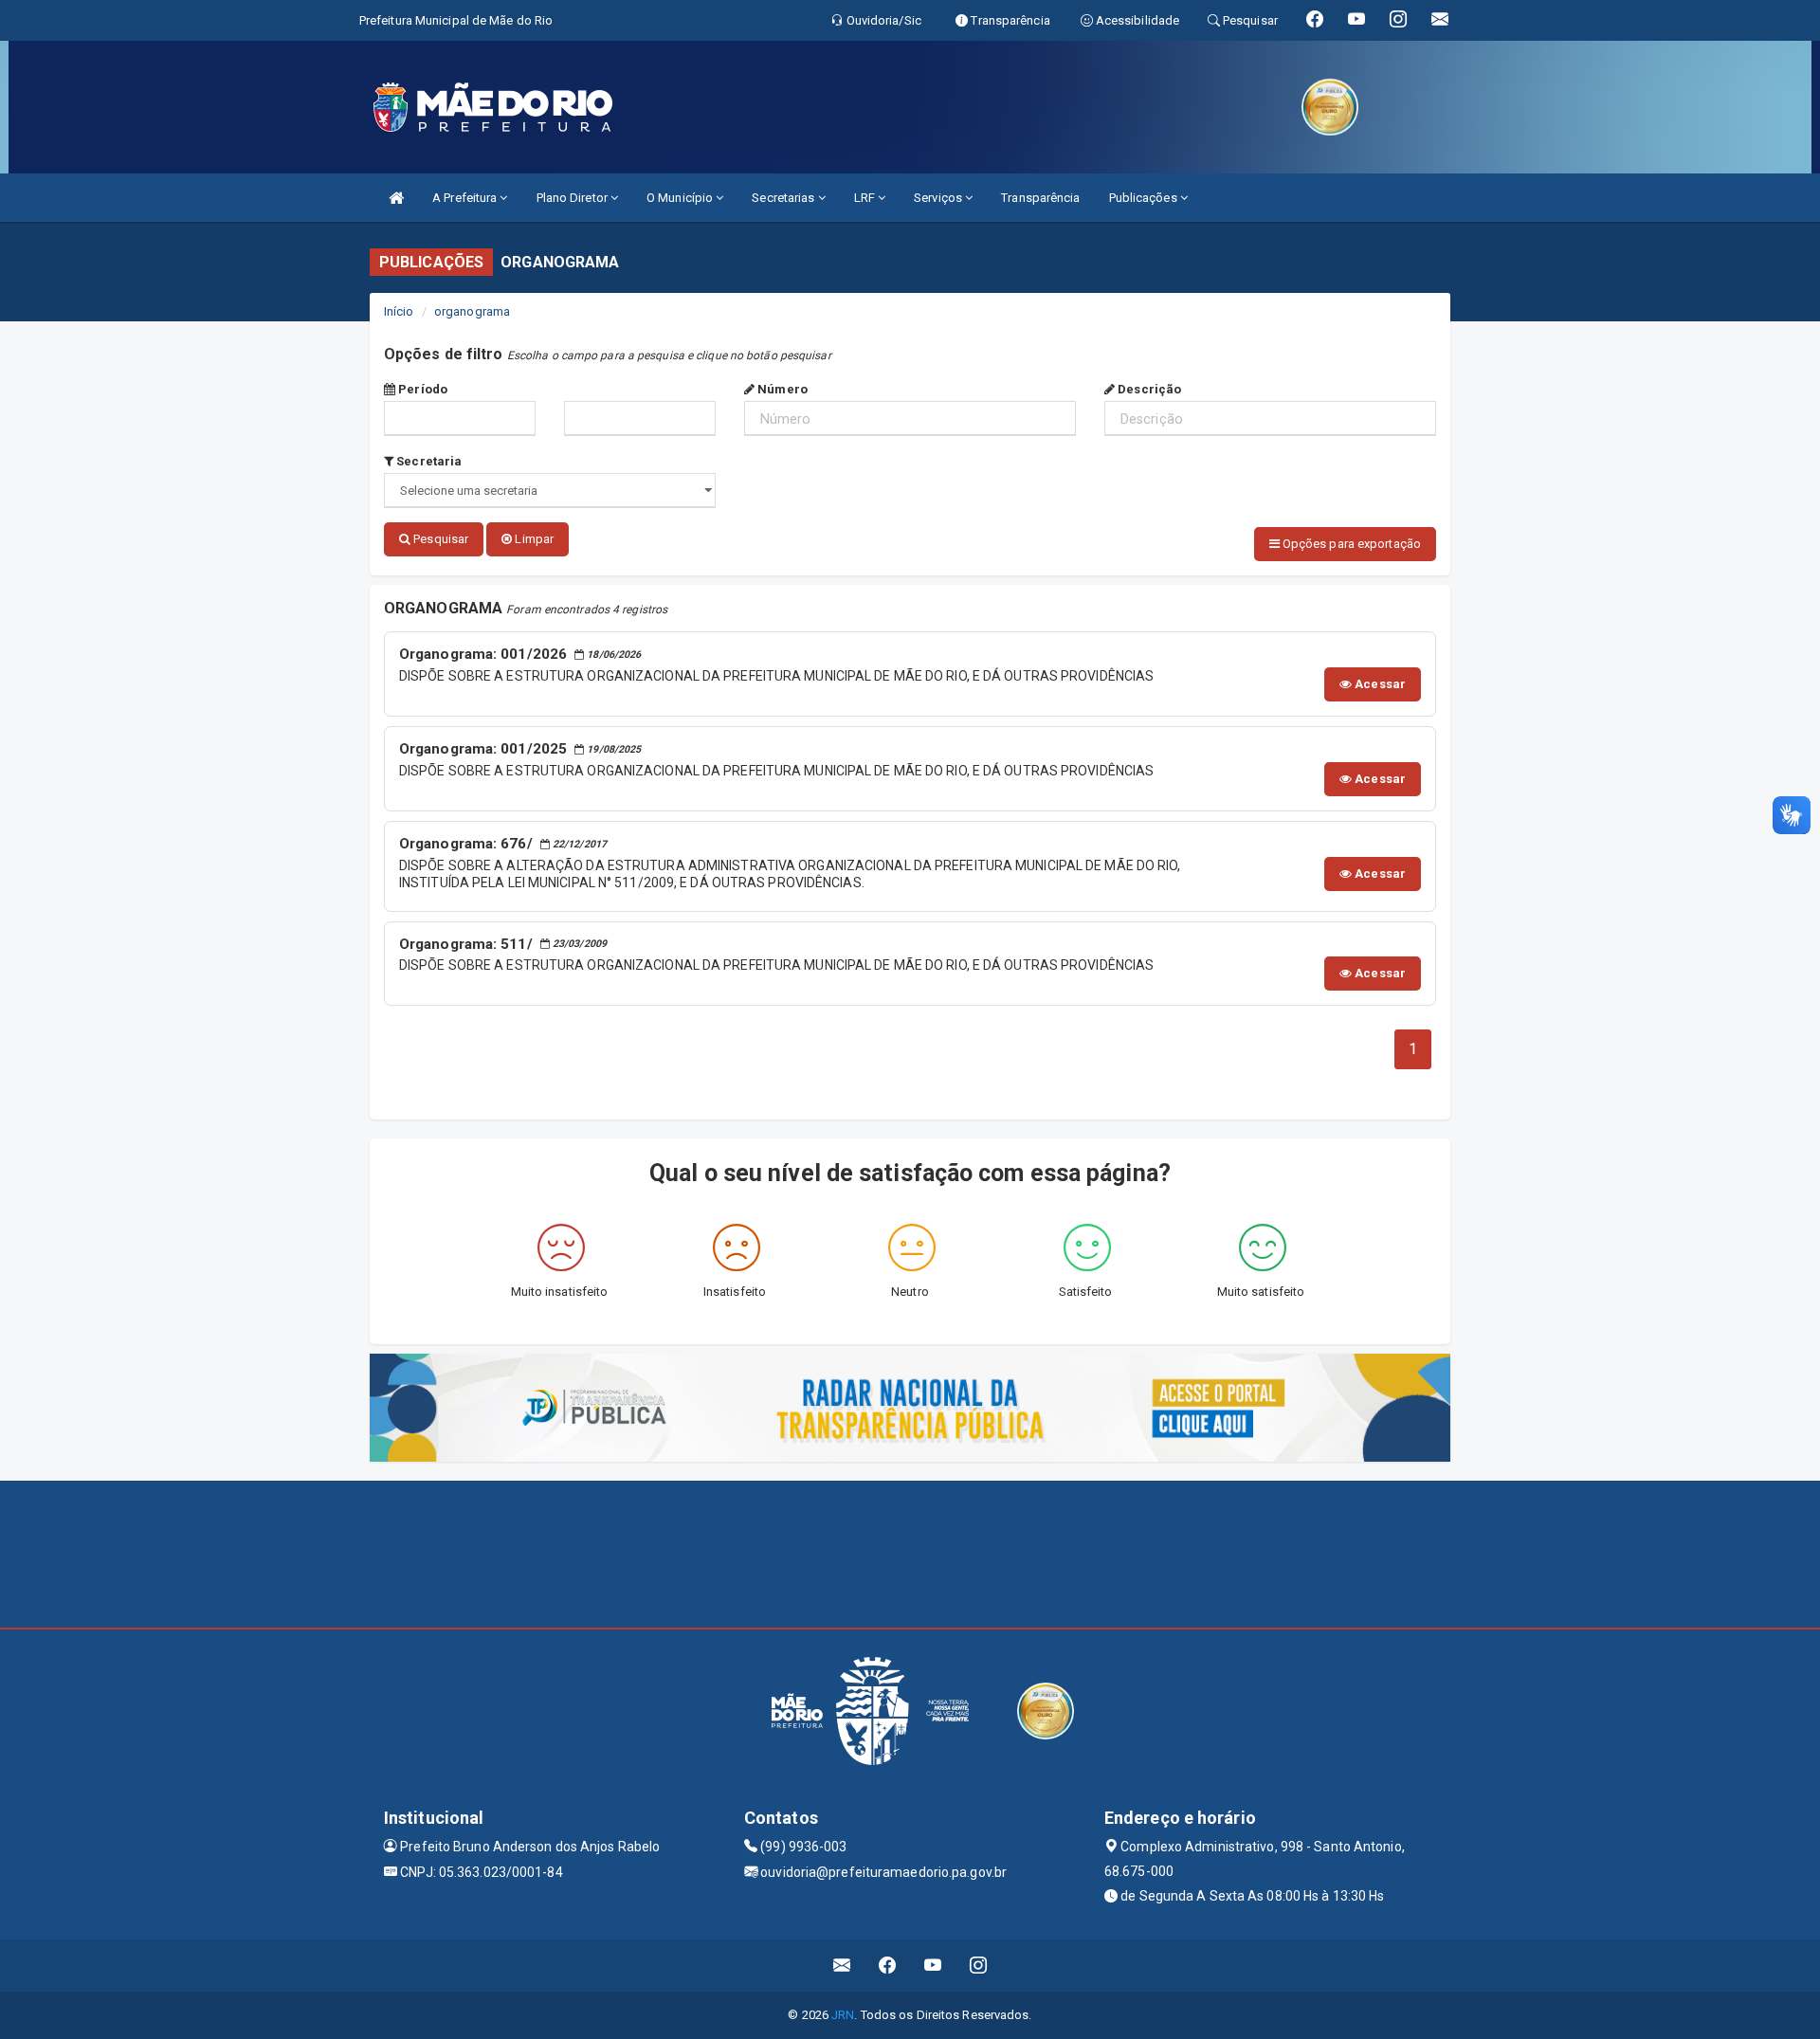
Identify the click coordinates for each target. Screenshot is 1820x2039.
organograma (472, 311)
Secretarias (784, 198)
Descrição (1148, 389)
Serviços (939, 198)
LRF (866, 198)
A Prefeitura (466, 198)
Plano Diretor (573, 198)
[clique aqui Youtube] (933, 1966)
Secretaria (428, 461)
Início (399, 311)
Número (781, 389)
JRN (843, 2015)
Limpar (533, 539)
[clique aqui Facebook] (888, 1966)
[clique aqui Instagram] (979, 1966)
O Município (681, 198)
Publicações (1145, 198)
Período (421, 389)
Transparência (1040, 198)
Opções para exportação (1350, 544)
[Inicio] (396, 198)
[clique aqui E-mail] (842, 1966)
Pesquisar (439, 539)
